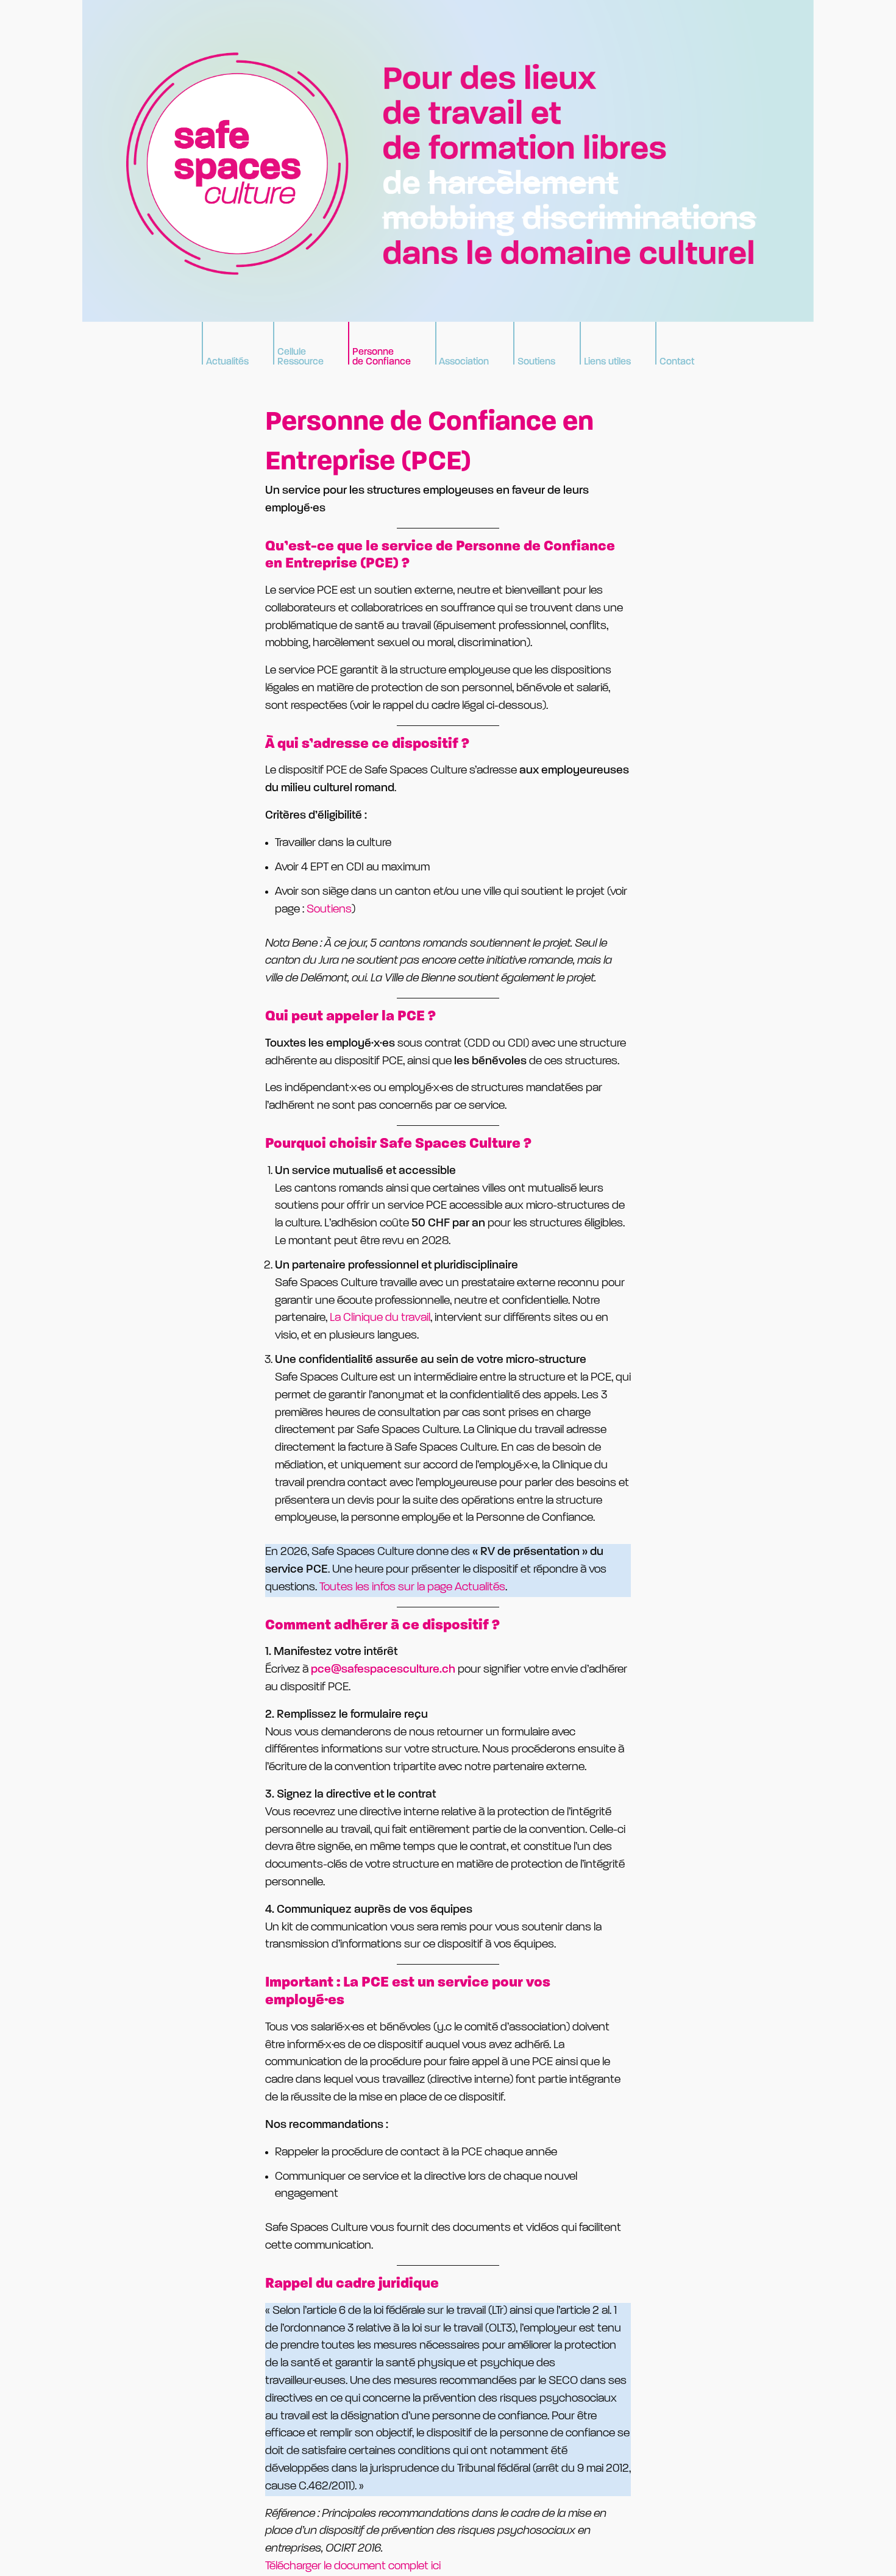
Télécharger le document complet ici (353, 2567)
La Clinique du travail (380, 1318)
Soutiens (329, 910)
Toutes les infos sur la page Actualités (412, 1588)
